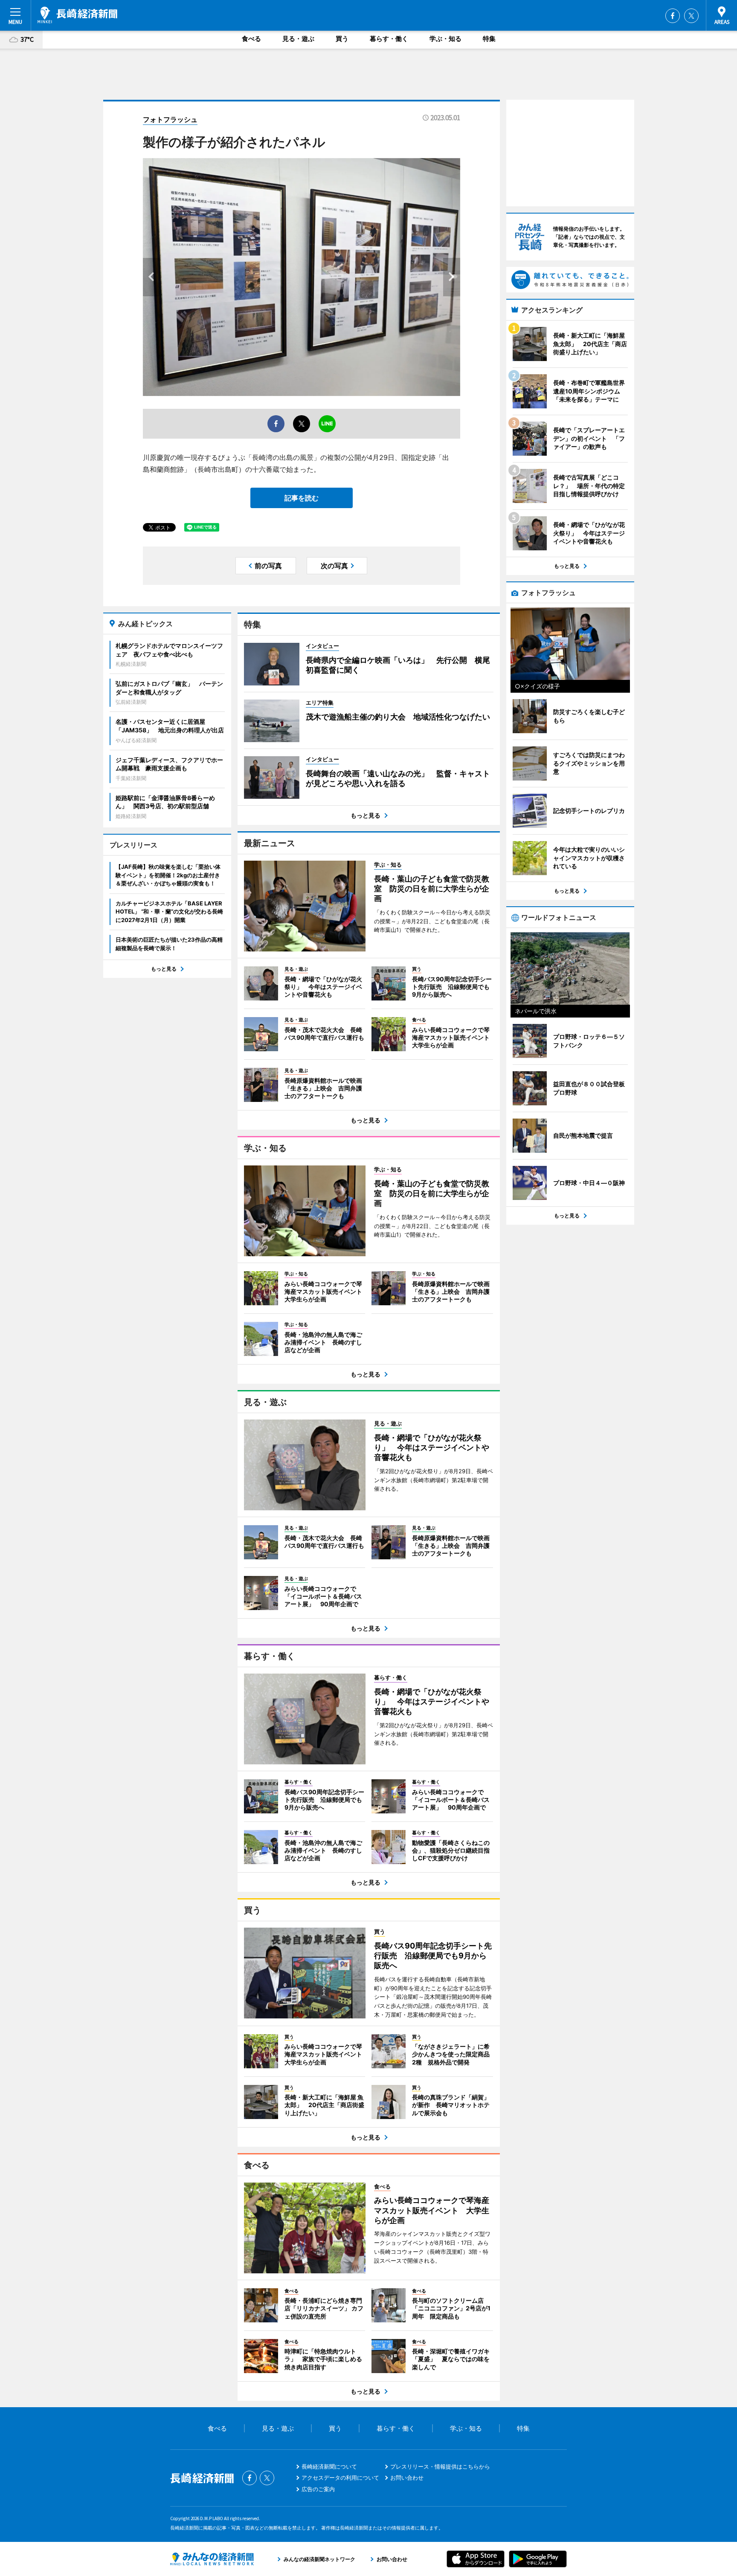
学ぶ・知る (445, 39)
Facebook (673, 16)
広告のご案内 (318, 2489)
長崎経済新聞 (77, 15)
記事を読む (302, 498)
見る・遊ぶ (298, 39)
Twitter (691, 16)
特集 (489, 39)
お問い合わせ (407, 2478)
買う (342, 39)
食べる (251, 39)
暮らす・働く (389, 39)
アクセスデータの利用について (340, 2478)
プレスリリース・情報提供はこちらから (440, 2466)
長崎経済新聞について (329, 2466)
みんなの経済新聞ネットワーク (212, 2559)
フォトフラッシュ (170, 119)
